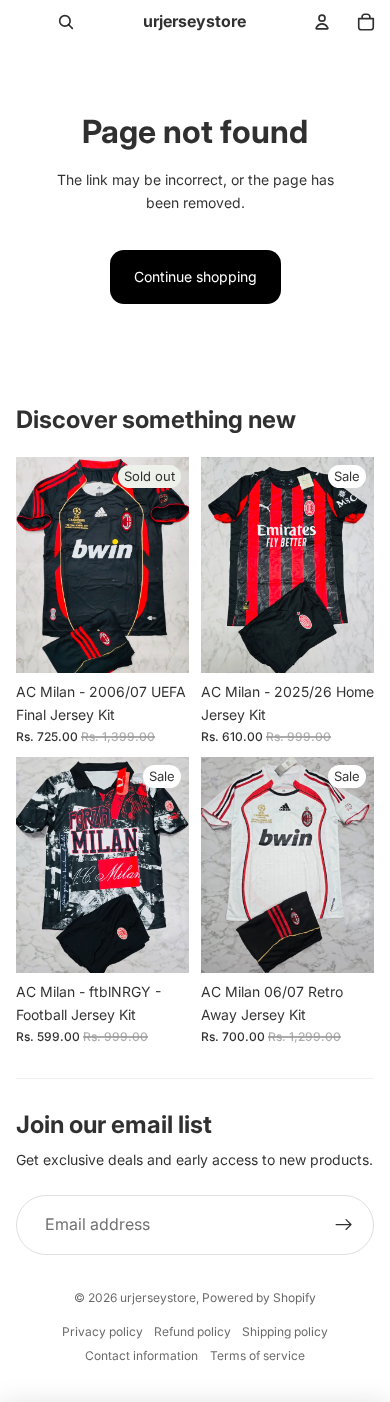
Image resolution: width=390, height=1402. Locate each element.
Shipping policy (285, 1331)
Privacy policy (102, 1331)
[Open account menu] (322, 22)
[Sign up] (344, 1225)
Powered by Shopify (259, 1297)
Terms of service (257, 1355)
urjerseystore (158, 1297)
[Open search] (66, 22)
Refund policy (192, 1331)
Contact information (141, 1355)
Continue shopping (195, 276)
